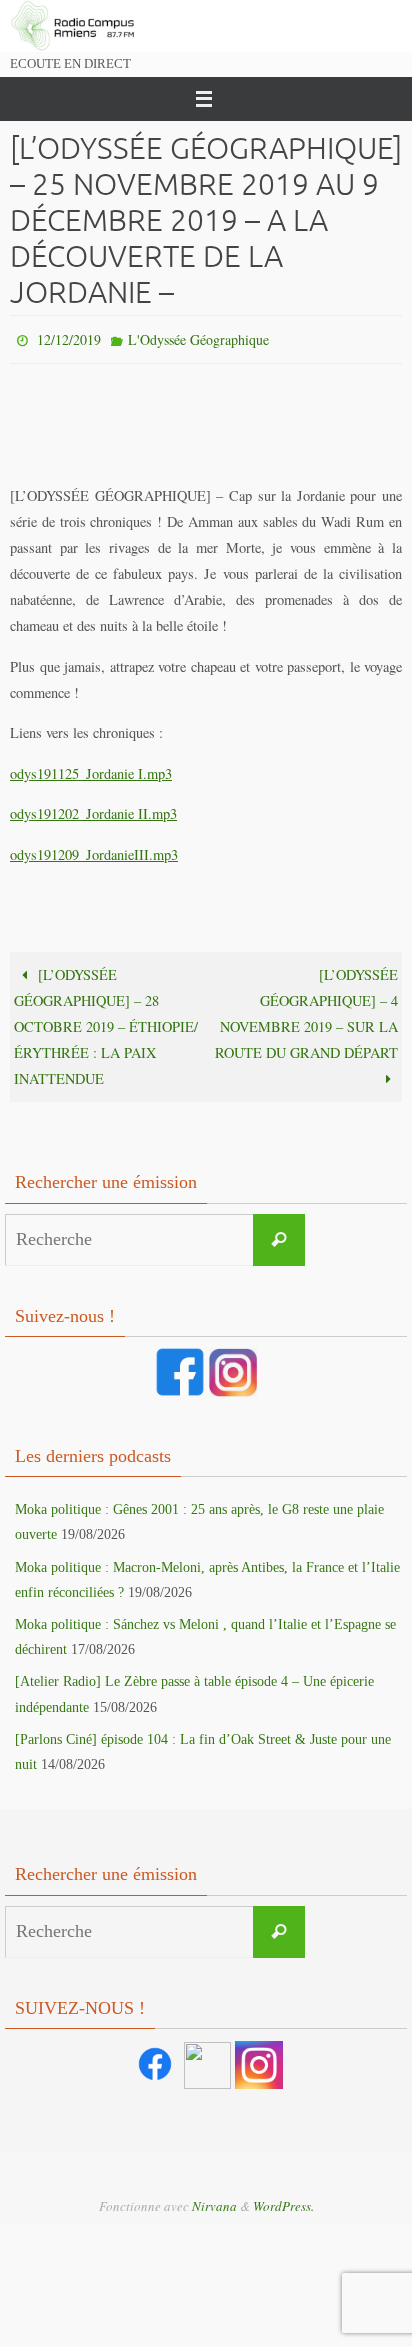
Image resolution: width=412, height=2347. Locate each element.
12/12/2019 (69, 337)
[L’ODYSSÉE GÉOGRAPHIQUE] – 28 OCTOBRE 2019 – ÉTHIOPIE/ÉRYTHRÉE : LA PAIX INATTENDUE (106, 1022)
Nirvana (214, 2201)
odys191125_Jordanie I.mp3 (91, 768)
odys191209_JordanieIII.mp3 (94, 849)
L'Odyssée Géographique (198, 337)
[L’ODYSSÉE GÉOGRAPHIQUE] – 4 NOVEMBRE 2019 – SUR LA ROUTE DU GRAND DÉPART (306, 1009)
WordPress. (283, 2201)
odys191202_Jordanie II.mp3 (93, 809)
